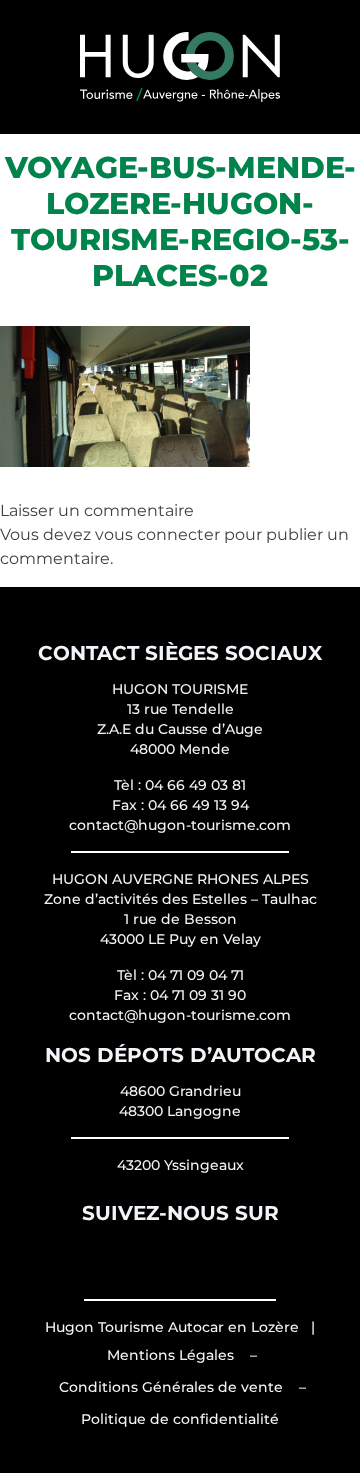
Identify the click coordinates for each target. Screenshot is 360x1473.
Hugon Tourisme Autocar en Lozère (172, 1327)
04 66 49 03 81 (195, 785)
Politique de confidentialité (180, 1419)
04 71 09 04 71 (196, 975)
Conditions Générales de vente (171, 1387)
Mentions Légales (170, 1355)
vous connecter (157, 534)
